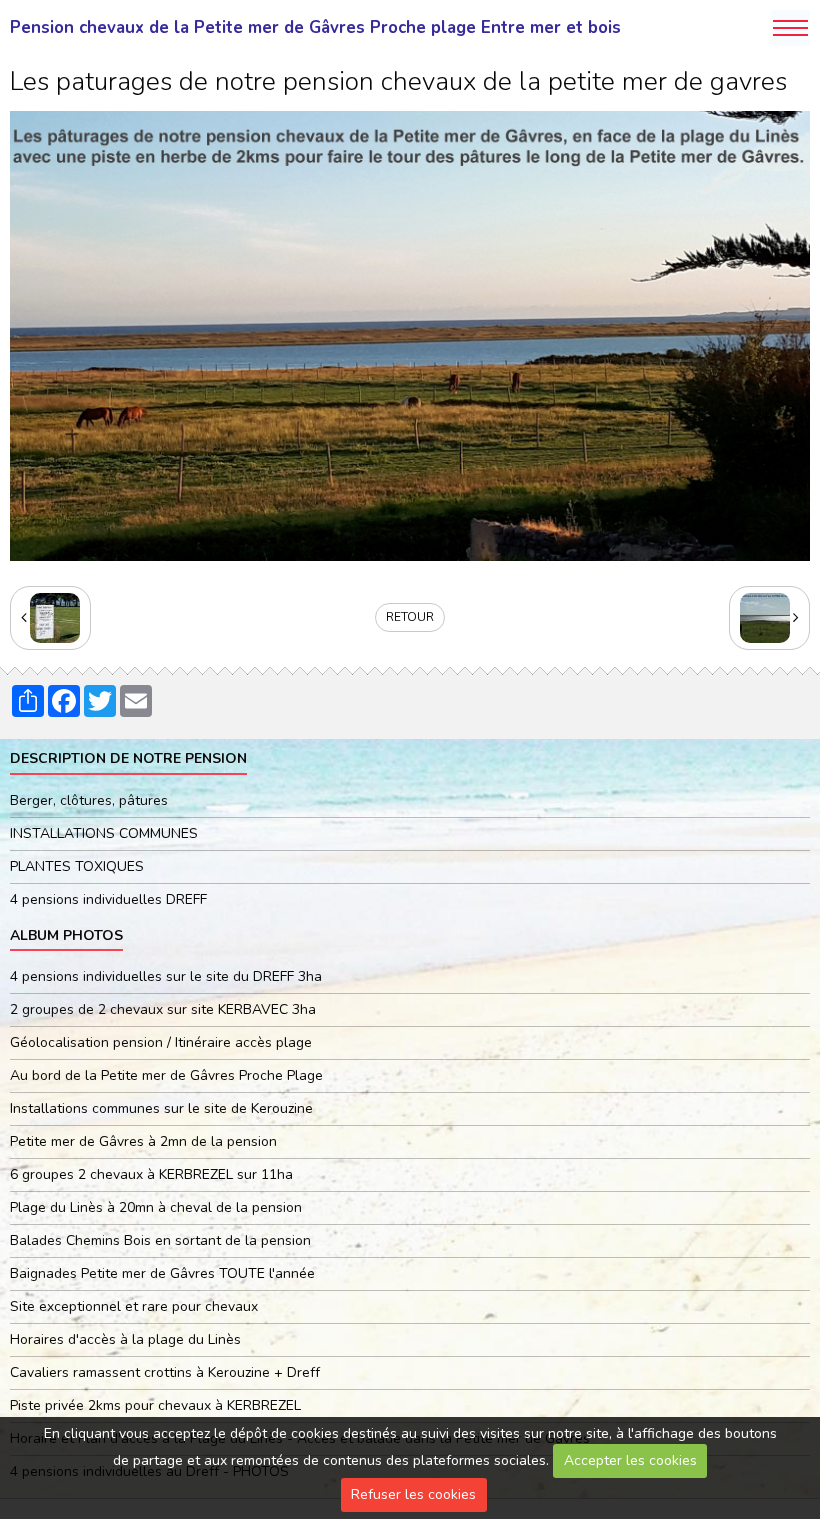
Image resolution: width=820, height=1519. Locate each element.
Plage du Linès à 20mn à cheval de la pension (156, 1207)
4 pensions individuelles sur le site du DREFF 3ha (166, 976)
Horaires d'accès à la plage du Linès (125, 1339)
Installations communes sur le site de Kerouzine (161, 1108)
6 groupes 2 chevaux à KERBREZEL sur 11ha (151, 1174)
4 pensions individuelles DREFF (108, 899)
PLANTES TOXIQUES (77, 866)
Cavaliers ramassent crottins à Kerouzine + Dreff (165, 1372)
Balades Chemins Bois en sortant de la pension (160, 1240)
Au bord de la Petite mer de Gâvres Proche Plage (166, 1075)
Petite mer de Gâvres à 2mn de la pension (143, 1141)
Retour (410, 617)
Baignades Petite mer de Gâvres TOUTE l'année (162, 1273)
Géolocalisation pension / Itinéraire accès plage (161, 1042)
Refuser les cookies (413, 1494)
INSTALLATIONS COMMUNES (104, 833)
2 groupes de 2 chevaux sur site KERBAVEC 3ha (163, 1009)
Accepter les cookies (630, 1460)
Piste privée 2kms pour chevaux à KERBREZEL (155, 1405)
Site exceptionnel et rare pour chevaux (134, 1306)
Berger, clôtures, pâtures (89, 800)
